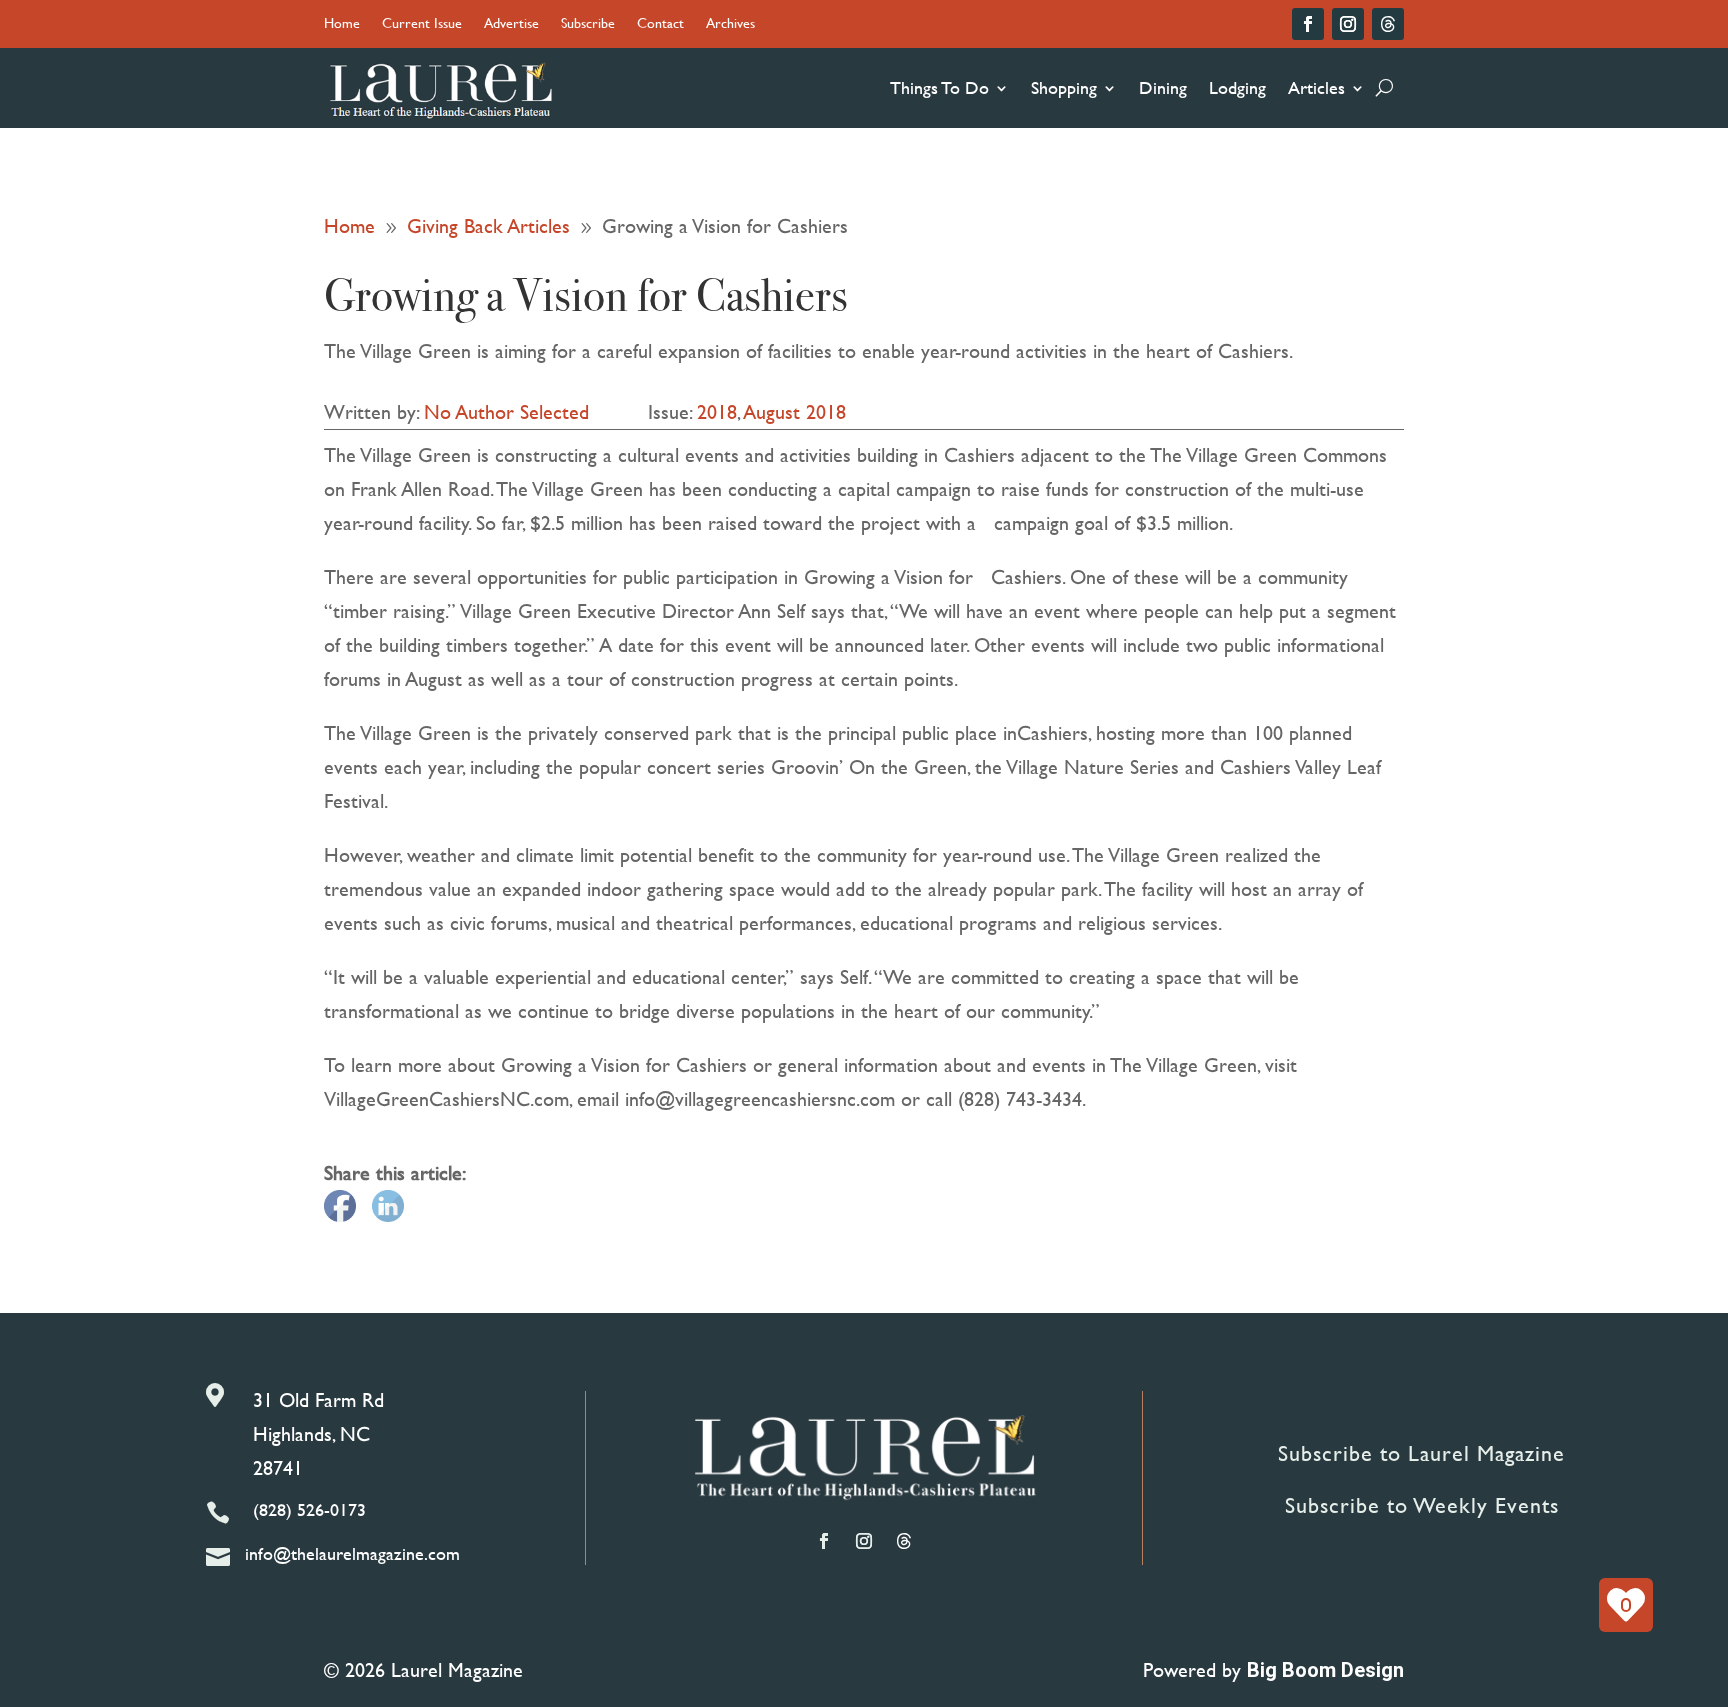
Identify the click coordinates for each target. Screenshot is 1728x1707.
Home (342, 24)
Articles (1316, 87)
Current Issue (422, 24)
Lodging (1237, 87)
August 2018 (795, 411)
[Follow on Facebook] (1308, 24)
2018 (717, 411)
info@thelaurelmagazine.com (352, 1553)
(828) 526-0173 (309, 1509)
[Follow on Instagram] (1348, 24)
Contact (660, 24)
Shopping (1064, 87)
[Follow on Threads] (1388, 24)
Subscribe (588, 24)
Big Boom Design (1325, 1670)
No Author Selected (506, 411)
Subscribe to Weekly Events (1422, 1505)
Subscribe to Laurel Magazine (1421, 1453)
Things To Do (939, 87)
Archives (730, 24)
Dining (1163, 87)
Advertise (511, 24)
